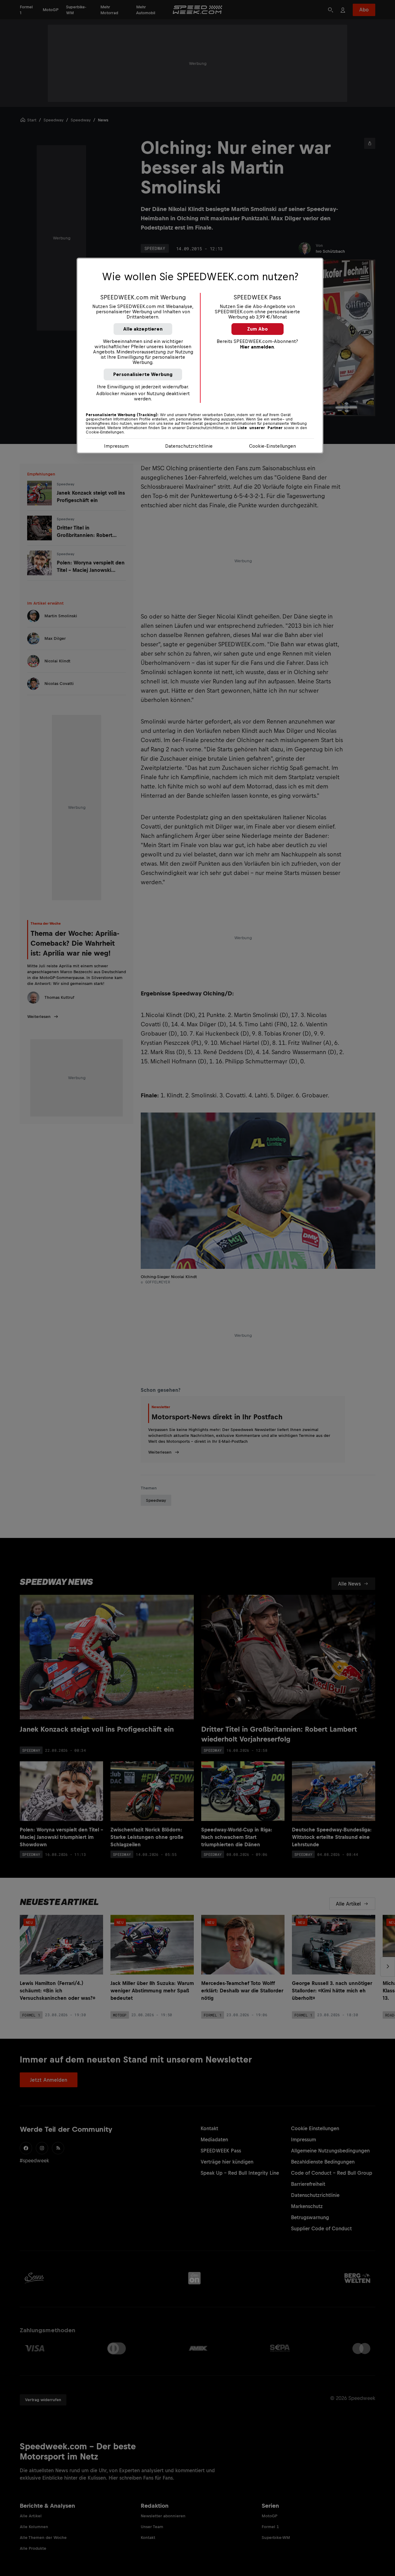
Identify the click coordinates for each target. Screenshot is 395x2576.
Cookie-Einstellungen (272, 446)
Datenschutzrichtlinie (189, 446)
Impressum (116, 446)
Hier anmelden (257, 347)
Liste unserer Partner (260, 428)
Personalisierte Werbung (143, 374)
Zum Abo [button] (258, 329)
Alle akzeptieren (143, 329)
